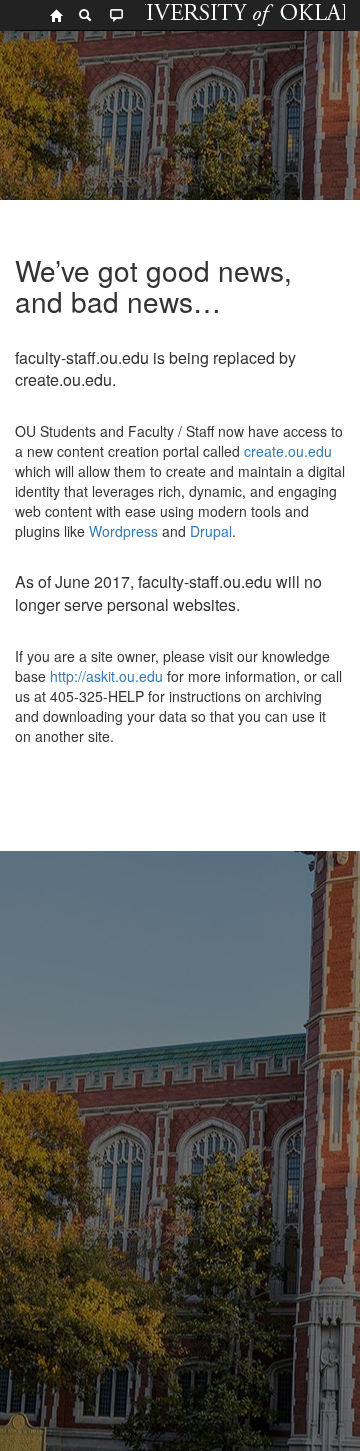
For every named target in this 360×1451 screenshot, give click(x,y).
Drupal (211, 531)
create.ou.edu (286, 451)
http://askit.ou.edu (106, 676)
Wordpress (123, 531)
